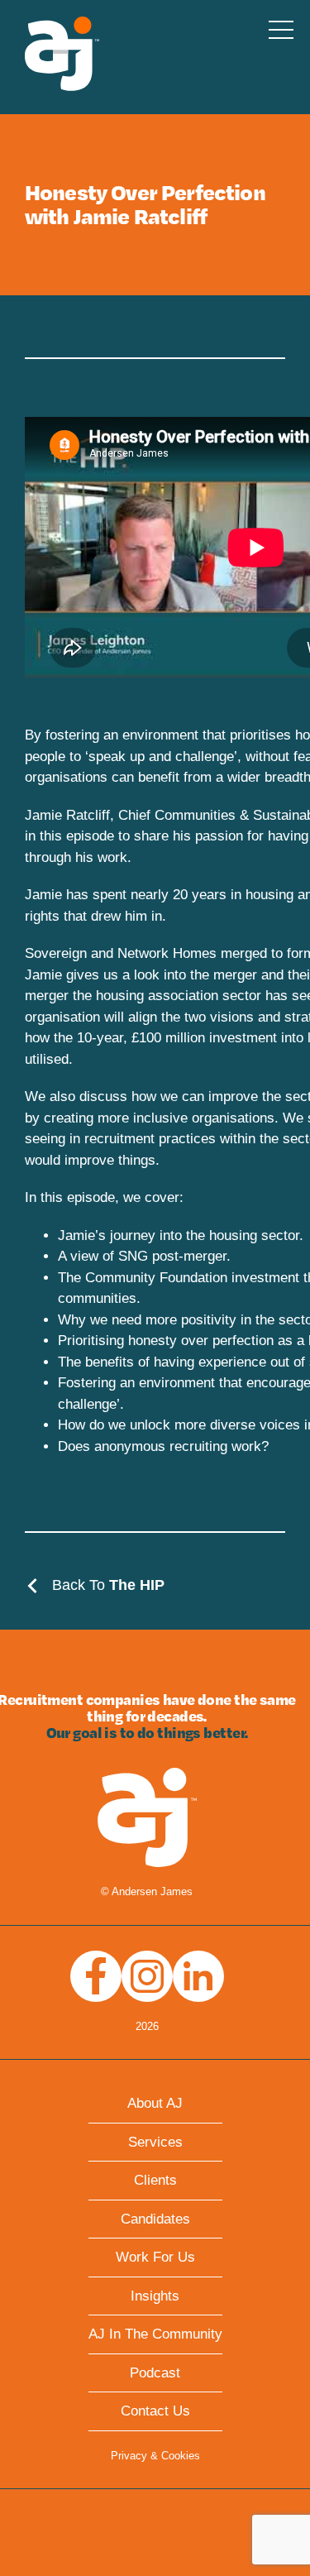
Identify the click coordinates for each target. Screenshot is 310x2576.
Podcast (155, 2373)
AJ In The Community (155, 2334)
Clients (155, 2180)
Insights (155, 2296)
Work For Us (155, 2257)
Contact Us (155, 2411)
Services (155, 2142)
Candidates (155, 2219)
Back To (106, 1585)
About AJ (155, 2103)
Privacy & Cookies (155, 2456)
